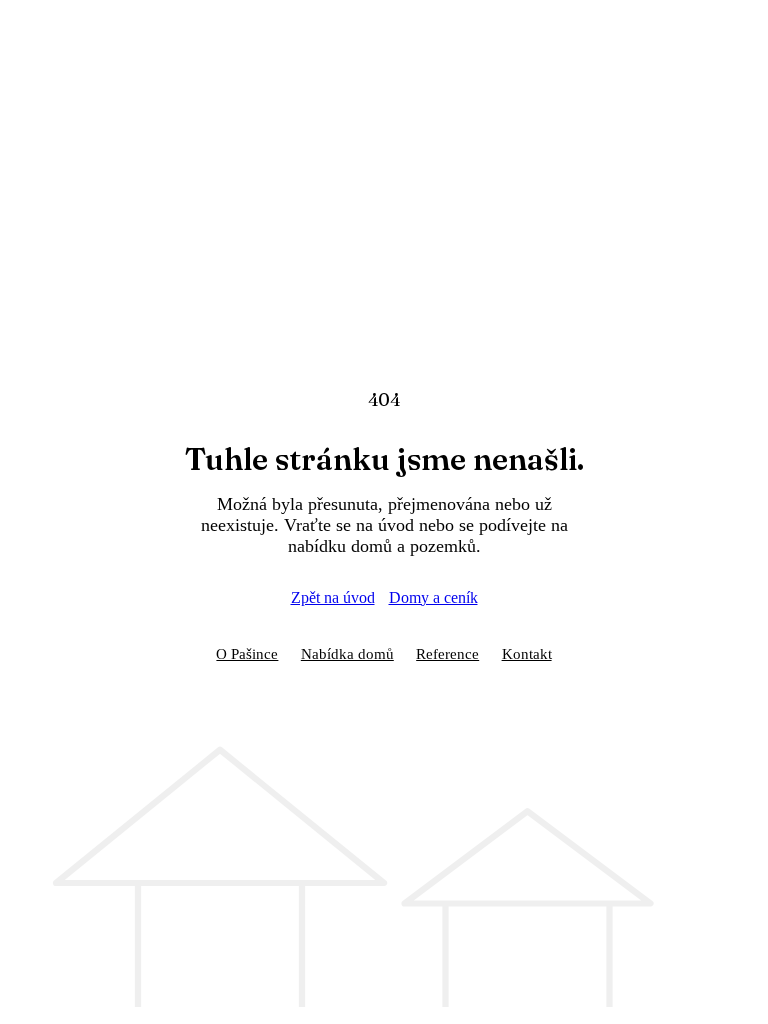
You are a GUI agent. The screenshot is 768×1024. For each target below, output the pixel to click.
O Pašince (247, 653)
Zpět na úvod (333, 597)
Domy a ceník (433, 597)
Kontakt (527, 653)
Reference (447, 653)
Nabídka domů (347, 653)
